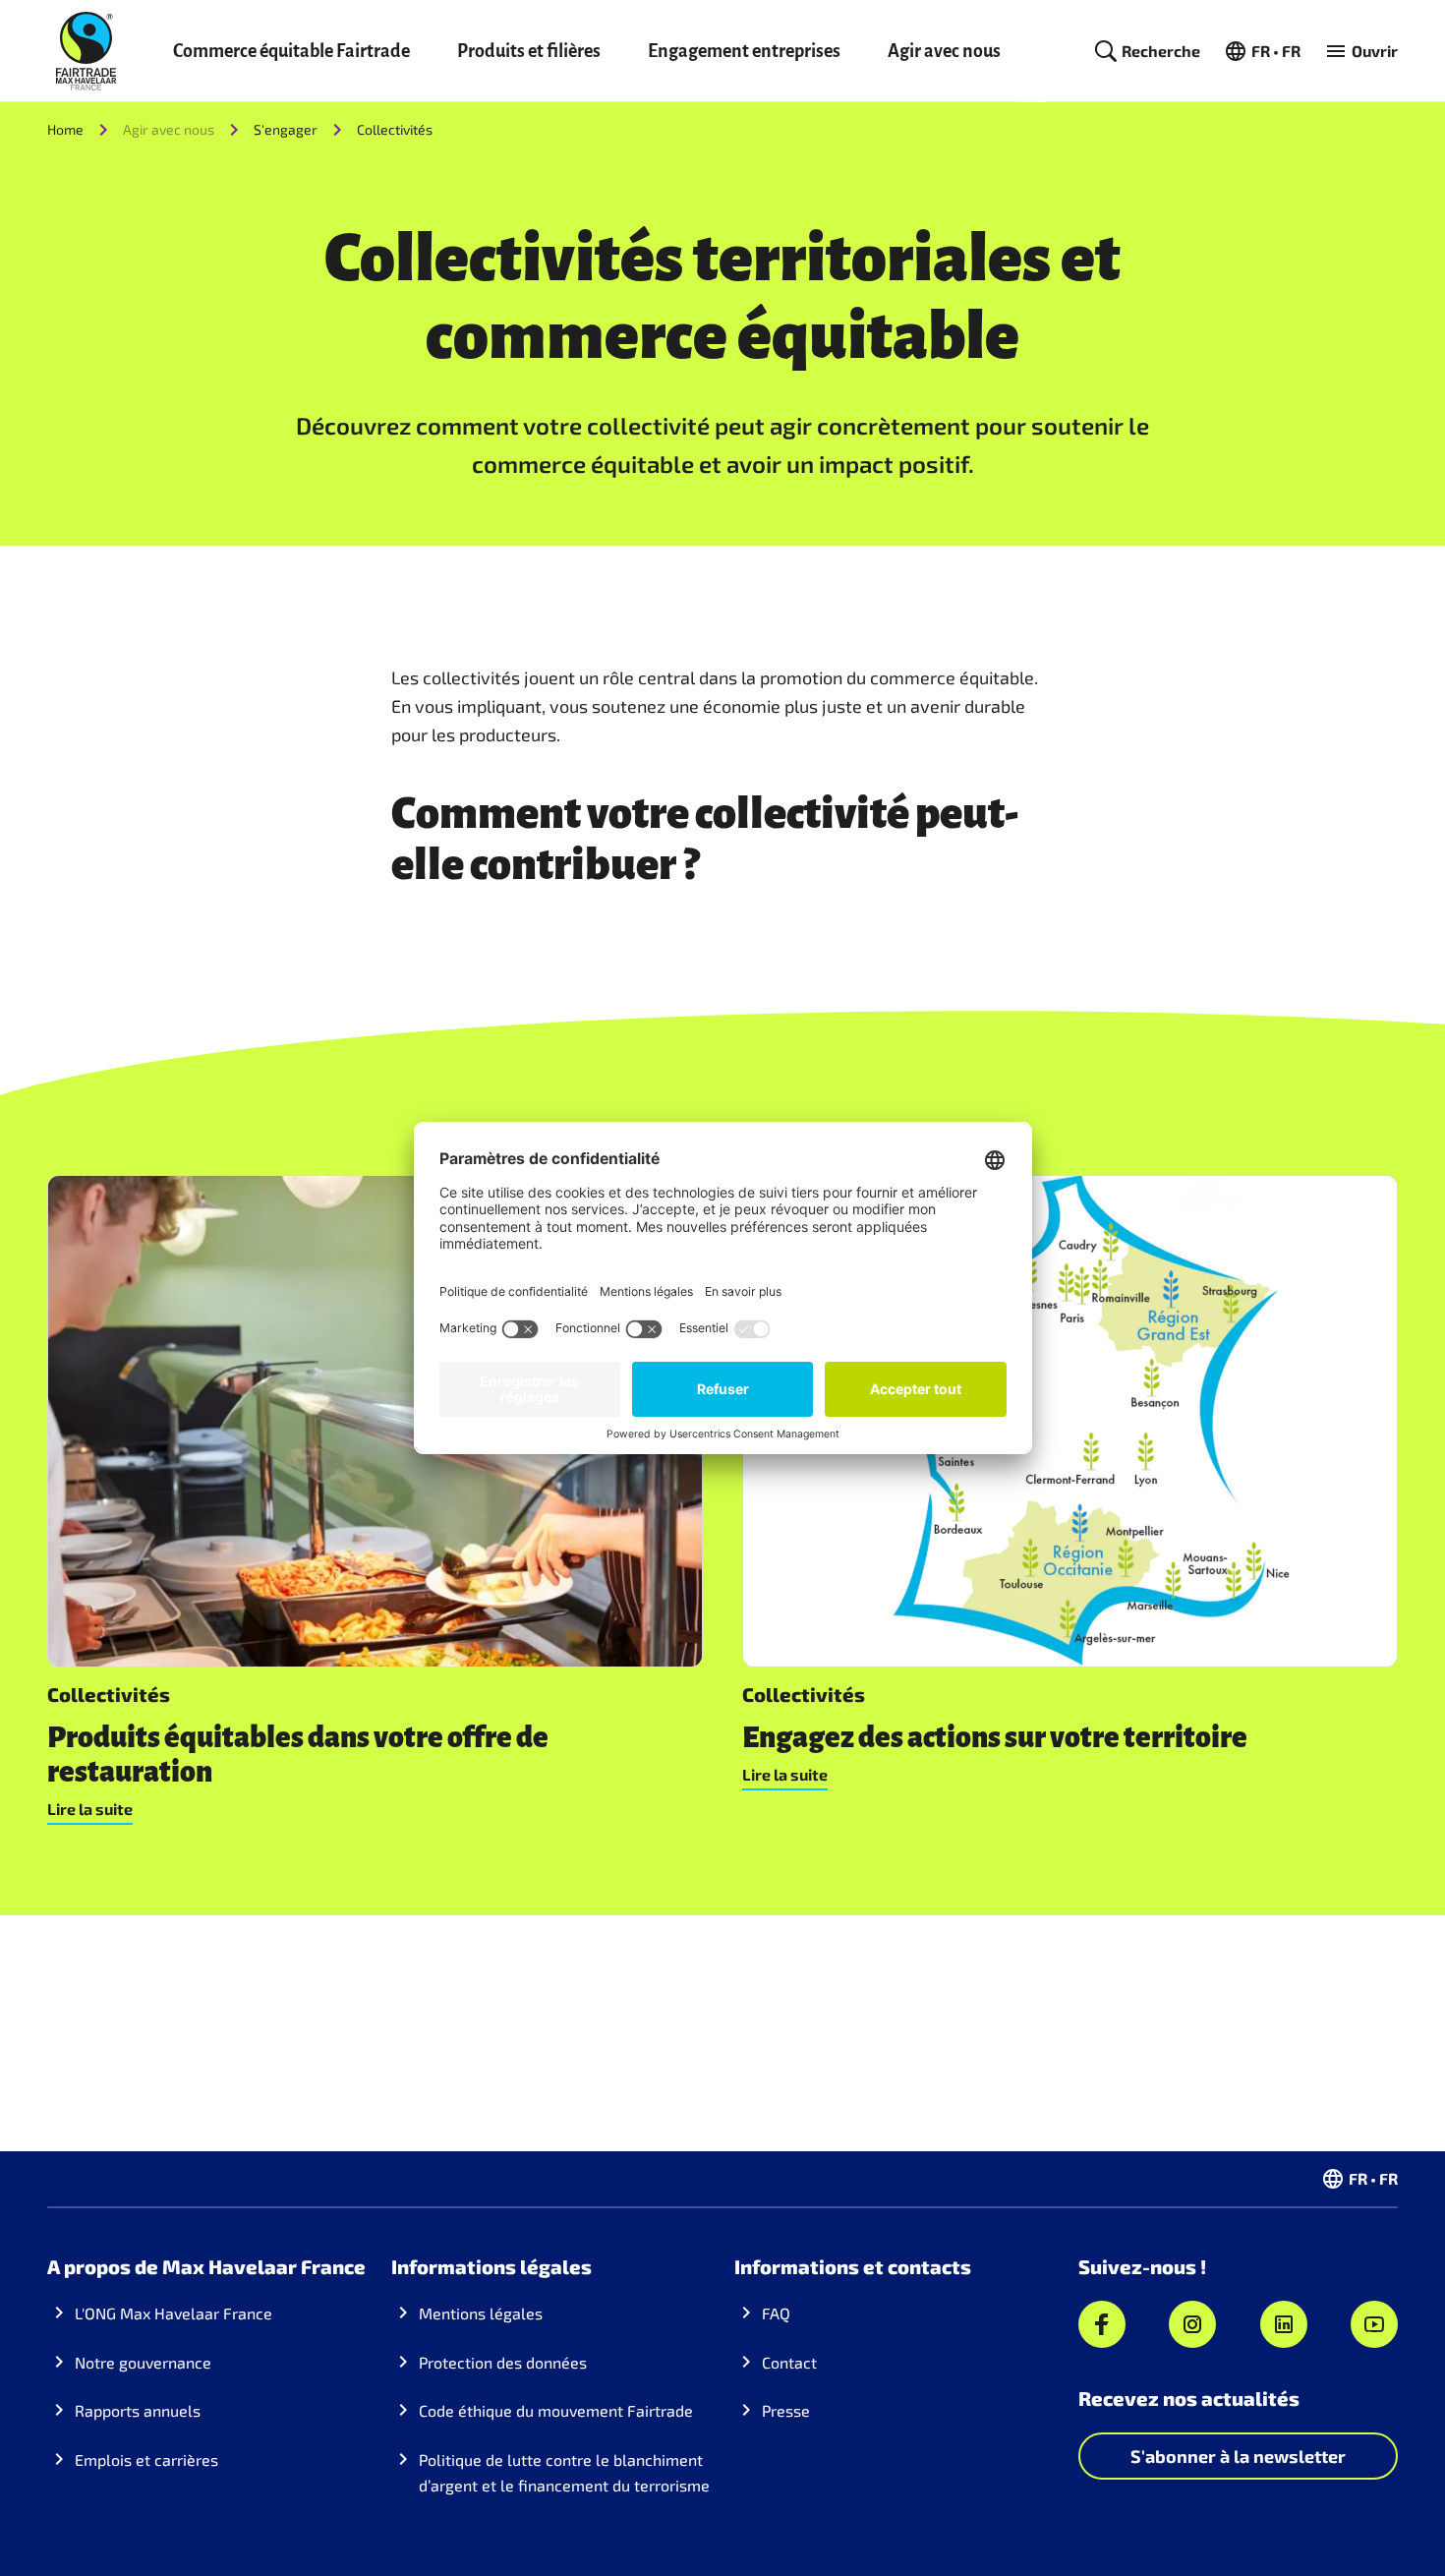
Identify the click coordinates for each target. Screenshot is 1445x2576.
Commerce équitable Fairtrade (291, 51)
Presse (786, 2410)
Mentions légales (481, 2313)
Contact (789, 2362)
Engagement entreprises (744, 51)
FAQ (776, 2313)
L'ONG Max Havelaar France (173, 2313)
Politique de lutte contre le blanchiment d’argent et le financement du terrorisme (564, 2472)
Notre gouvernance (143, 2362)
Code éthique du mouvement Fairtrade (556, 2410)
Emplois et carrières (146, 2459)
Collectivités (395, 129)
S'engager (286, 129)
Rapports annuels (138, 2410)
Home (65, 129)
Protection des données (503, 2362)
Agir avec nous (944, 51)
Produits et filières (529, 51)
